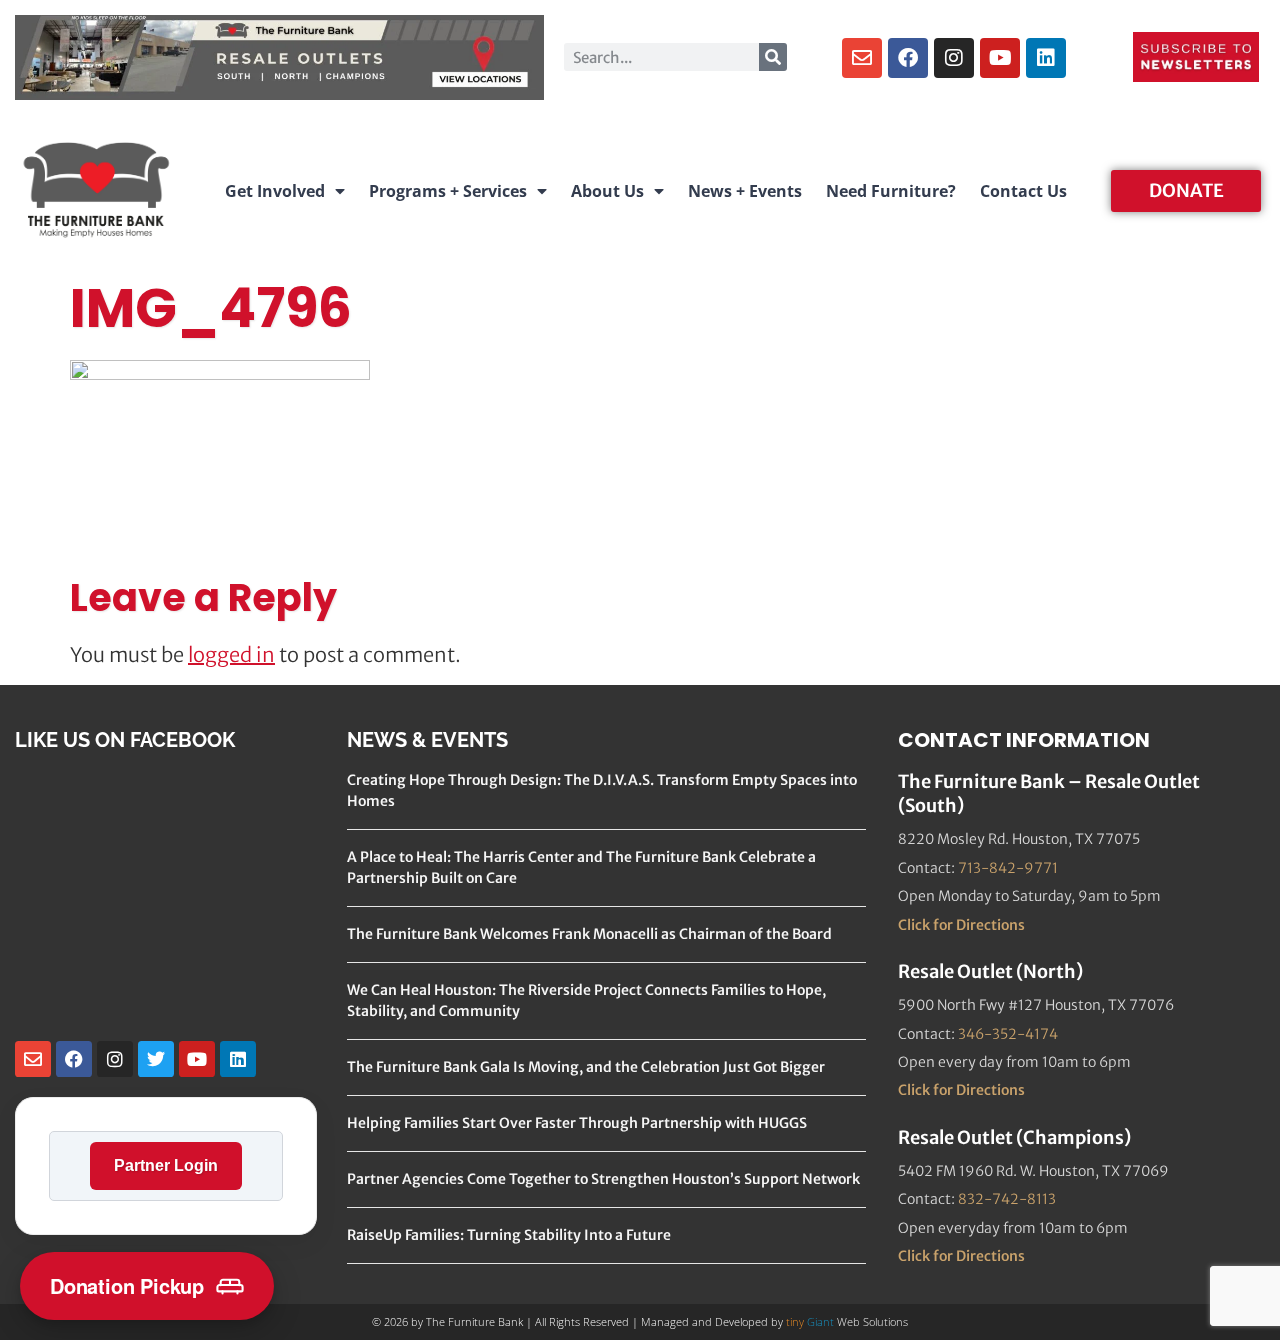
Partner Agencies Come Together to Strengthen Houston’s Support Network (603, 1179)
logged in (231, 654)
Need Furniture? (891, 191)
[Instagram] (954, 58)
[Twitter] (156, 1059)
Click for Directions (961, 925)
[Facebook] (908, 58)
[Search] (773, 57)
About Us (607, 191)
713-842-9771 (1008, 868)
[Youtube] (1000, 58)
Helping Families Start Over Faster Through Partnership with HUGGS (577, 1123)
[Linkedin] (1046, 58)
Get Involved (275, 191)
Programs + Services (448, 191)
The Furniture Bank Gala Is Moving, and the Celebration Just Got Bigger (586, 1067)
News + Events (745, 191)
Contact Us (1023, 191)
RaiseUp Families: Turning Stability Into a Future (509, 1235)
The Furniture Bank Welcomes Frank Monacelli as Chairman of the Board (589, 934)
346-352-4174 (1008, 1034)
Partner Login (166, 1165)
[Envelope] (862, 58)
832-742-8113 (1007, 1199)
